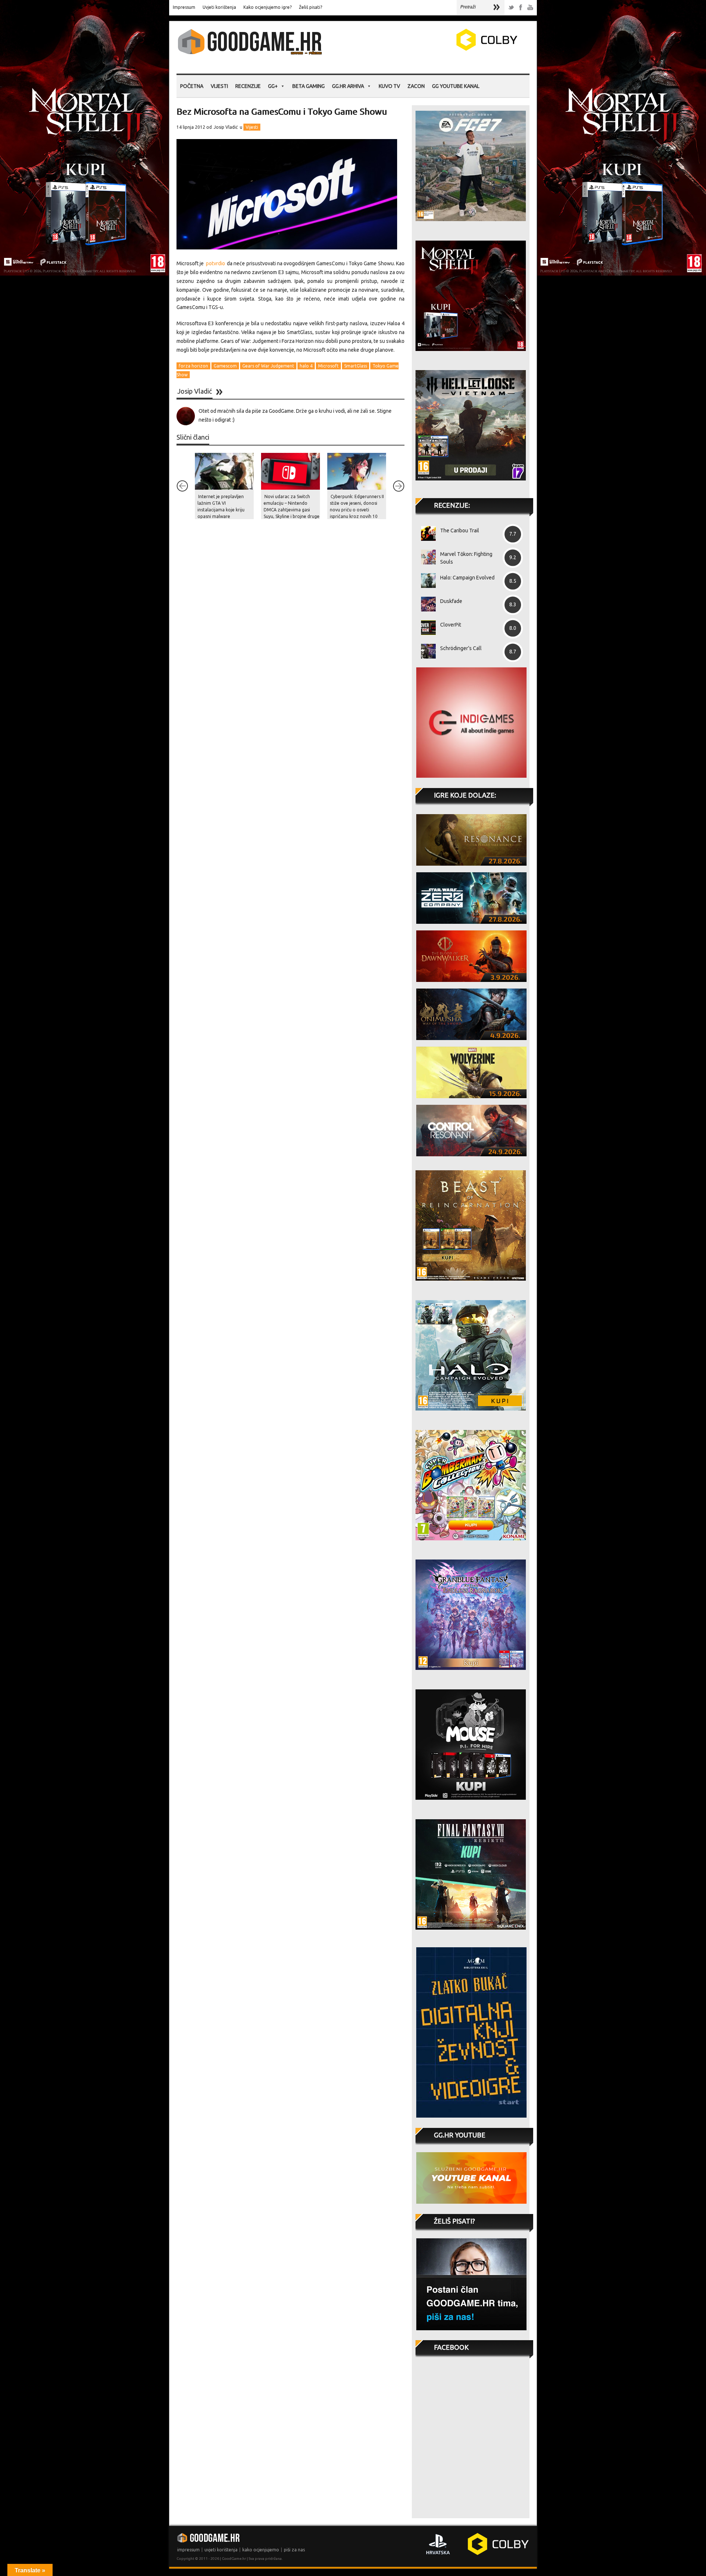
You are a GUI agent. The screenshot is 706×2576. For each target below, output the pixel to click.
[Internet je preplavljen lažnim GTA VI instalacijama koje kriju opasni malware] (224, 471)
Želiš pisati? (311, 7)
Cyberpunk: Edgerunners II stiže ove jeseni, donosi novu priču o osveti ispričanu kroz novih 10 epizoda (357, 510)
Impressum (184, 7)
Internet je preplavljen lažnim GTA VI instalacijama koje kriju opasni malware (221, 506)
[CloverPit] (426, 628)
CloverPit (451, 625)
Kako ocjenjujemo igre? (268, 7)
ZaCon (416, 86)
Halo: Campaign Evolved (467, 578)
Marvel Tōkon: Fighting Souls (466, 558)
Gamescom (225, 366)
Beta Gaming (309, 86)
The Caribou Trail (460, 531)
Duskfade (451, 601)
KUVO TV (389, 86)
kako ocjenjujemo (261, 2550)
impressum (188, 2550)
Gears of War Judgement (268, 366)
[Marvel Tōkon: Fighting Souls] (426, 557)
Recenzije (248, 86)
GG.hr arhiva (348, 86)
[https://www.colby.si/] (443, 49)
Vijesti (219, 86)
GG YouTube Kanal (456, 86)
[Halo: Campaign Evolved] (426, 581)
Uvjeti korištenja (219, 7)
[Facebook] (521, 8)
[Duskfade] (426, 604)
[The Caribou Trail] (426, 533)
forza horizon (193, 366)
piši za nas (294, 2550)
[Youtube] (530, 8)
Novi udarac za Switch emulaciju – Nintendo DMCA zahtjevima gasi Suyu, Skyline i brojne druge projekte (292, 510)
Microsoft (328, 366)
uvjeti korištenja (221, 2550)
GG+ (273, 86)
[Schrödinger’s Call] (426, 651)
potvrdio (215, 263)
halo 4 (306, 366)
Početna (192, 86)
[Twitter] (511, 8)
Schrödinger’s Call (461, 648)
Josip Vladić (226, 127)
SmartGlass (356, 366)
